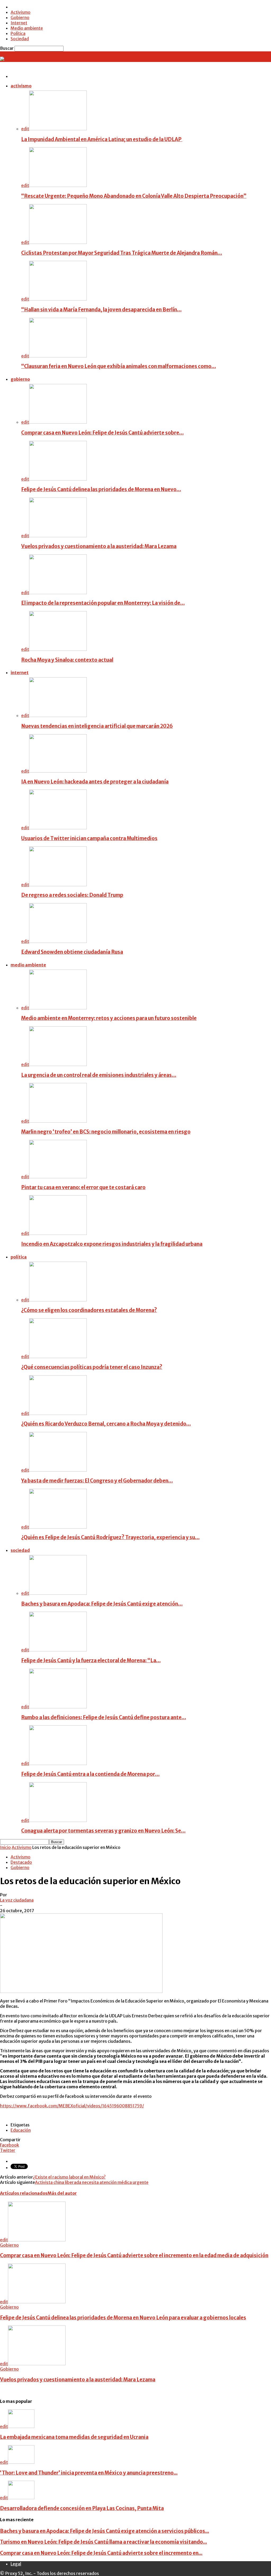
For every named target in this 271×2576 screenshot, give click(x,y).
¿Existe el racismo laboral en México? (69, 2177)
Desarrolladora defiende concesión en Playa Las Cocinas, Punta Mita (82, 2508)
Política (18, 33)
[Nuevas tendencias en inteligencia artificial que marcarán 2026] (58, 715)
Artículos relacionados (24, 2193)
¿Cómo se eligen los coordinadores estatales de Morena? (89, 1310)
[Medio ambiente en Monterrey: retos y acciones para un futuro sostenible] (58, 1008)
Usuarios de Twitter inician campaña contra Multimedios (89, 838)
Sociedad (20, 39)
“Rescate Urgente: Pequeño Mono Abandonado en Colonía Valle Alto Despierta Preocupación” (134, 196)
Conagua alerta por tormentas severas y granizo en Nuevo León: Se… (103, 1831)
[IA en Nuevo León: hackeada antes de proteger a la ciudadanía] (58, 771)
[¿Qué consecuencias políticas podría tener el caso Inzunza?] (58, 1356)
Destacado (21, 1862)
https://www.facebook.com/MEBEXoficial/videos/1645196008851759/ (72, 2106)
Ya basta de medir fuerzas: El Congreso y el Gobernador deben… (97, 1481)
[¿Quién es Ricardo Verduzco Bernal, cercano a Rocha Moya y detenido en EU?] (58, 1413)
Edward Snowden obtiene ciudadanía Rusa (72, 952)
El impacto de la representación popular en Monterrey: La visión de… (103, 603)
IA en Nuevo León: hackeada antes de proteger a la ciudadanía (95, 782)
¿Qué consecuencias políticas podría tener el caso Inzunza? (92, 1367)
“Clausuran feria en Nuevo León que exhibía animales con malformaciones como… (119, 366)
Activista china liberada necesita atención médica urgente (92, 2182)
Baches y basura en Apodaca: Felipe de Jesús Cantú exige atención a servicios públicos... (105, 2531)
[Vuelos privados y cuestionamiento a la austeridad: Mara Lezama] (58, 536)
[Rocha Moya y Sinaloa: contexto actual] (58, 649)
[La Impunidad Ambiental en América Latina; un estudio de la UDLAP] (58, 129)
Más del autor (62, 2193)
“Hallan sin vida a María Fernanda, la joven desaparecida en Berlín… (101, 310)
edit (25, 129)
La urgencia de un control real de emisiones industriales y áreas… (99, 1075)
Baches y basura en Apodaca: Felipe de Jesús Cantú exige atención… (102, 1604)
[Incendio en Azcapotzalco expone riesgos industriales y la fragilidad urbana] (58, 1233)
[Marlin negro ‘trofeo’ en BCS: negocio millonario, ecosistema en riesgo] (58, 1121)
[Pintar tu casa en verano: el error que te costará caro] (58, 1177)
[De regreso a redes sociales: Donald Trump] (58, 885)
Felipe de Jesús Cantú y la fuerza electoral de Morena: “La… (91, 1661)
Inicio (5, 1847)
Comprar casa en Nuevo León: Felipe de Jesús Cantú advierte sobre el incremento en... (101, 2553)
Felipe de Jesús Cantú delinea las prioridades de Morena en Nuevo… (101, 489)
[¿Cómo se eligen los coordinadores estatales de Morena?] (58, 1300)
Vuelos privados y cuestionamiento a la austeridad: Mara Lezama (99, 546)
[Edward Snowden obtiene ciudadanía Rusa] (58, 941)
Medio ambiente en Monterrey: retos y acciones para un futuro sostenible (109, 1018)
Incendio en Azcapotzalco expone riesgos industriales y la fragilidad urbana (112, 1244)
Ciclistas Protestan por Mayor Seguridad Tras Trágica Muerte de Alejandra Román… (122, 253)
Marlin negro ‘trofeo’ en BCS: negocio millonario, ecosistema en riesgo (106, 1132)
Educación (21, 2130)
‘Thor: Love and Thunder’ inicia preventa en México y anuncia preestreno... (89, 2473)
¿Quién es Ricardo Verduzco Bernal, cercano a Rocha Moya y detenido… (106, 1424)
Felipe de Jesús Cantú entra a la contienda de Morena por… (90, 1774)
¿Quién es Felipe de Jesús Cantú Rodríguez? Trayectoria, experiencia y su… (110, 1537)
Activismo (21, 12)
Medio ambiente (27, 28)
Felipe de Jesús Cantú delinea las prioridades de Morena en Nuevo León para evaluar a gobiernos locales (123, 2318)
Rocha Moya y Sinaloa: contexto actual (67, 660)
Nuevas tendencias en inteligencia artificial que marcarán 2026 (97, 726)
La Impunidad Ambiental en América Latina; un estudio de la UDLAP (102, 139)
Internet (19, 23)
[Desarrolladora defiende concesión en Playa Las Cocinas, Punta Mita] (21, 2498)
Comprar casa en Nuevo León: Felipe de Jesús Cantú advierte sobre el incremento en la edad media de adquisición (134, 2255)
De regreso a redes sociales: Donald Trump (72, 895)
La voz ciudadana (17, 1900)
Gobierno (20, 17)
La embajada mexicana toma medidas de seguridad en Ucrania (74, 2437)
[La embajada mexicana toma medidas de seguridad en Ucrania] (21, 2426)
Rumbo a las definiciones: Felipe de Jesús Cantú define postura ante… (104, 1717)
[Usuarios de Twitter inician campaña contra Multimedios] (58, 828)
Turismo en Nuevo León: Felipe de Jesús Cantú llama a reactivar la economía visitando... (103, 2542)
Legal (16, 2564)
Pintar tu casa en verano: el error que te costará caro (83, 1187)
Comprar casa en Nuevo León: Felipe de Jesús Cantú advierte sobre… (102, 433)
